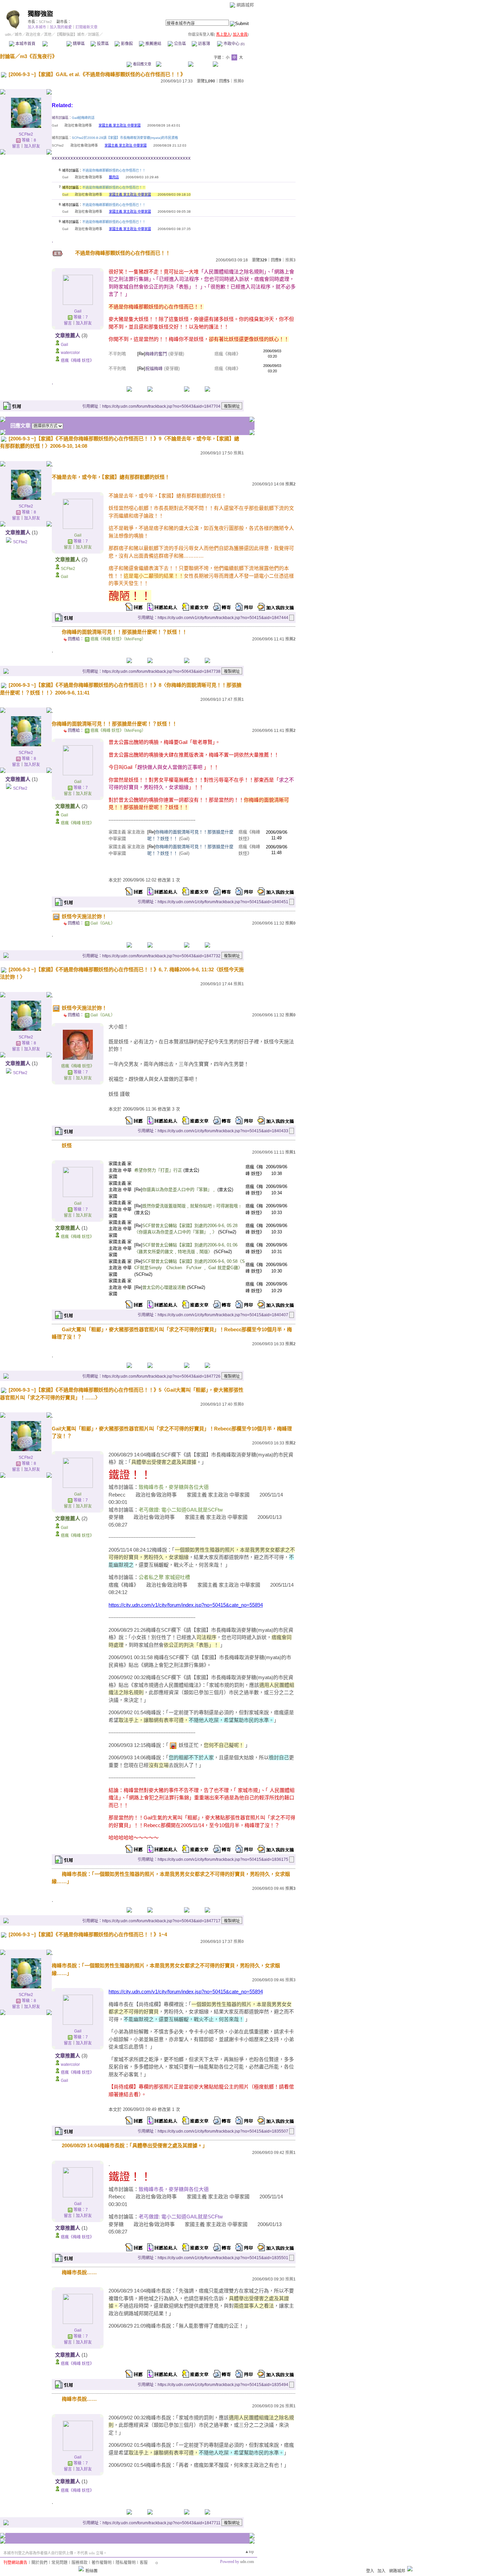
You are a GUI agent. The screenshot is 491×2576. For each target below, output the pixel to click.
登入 (370, 2571)
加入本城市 (37, 27)
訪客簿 (204, 44)
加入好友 (32, 146)
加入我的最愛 (61, 27)
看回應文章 (142, 64)
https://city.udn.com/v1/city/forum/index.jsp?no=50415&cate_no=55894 (186, 1605)
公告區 (180, 44)
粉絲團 (92, 2571)
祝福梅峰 (154, 368)
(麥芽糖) (176, 354)
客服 (144, 2563)
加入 (381, 2571)
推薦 (239, 81)
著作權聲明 (102, 2563)
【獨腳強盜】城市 (70, 34)
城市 (18, 34)
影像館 (126, 44)
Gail (78, 311)
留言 (16, 146)
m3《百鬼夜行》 (39, 56)
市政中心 (233, 44)
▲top (249, 2552)
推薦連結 (153, 44)
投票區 (102, 44)
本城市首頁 (25, 44)
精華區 (78, 44)
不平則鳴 (117, 354)
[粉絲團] (81, 2569)
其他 (48, 34)
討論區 (54, 44)
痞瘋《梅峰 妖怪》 (77, 361)
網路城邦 (245, 5)
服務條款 (79, 2563)
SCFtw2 (45, 22)
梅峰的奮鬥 (156, 354)
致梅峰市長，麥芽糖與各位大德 (174, 2189)
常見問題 (59, 2563)
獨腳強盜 (40, 14)
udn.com (247, 2562)
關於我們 (39, 2563)
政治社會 (33, 34)
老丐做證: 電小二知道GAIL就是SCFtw (181, 2217)
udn (8, 34)
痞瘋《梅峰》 (227, 354)
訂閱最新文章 (87, 27)
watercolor (70, 353)
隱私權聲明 (126, 2563)
